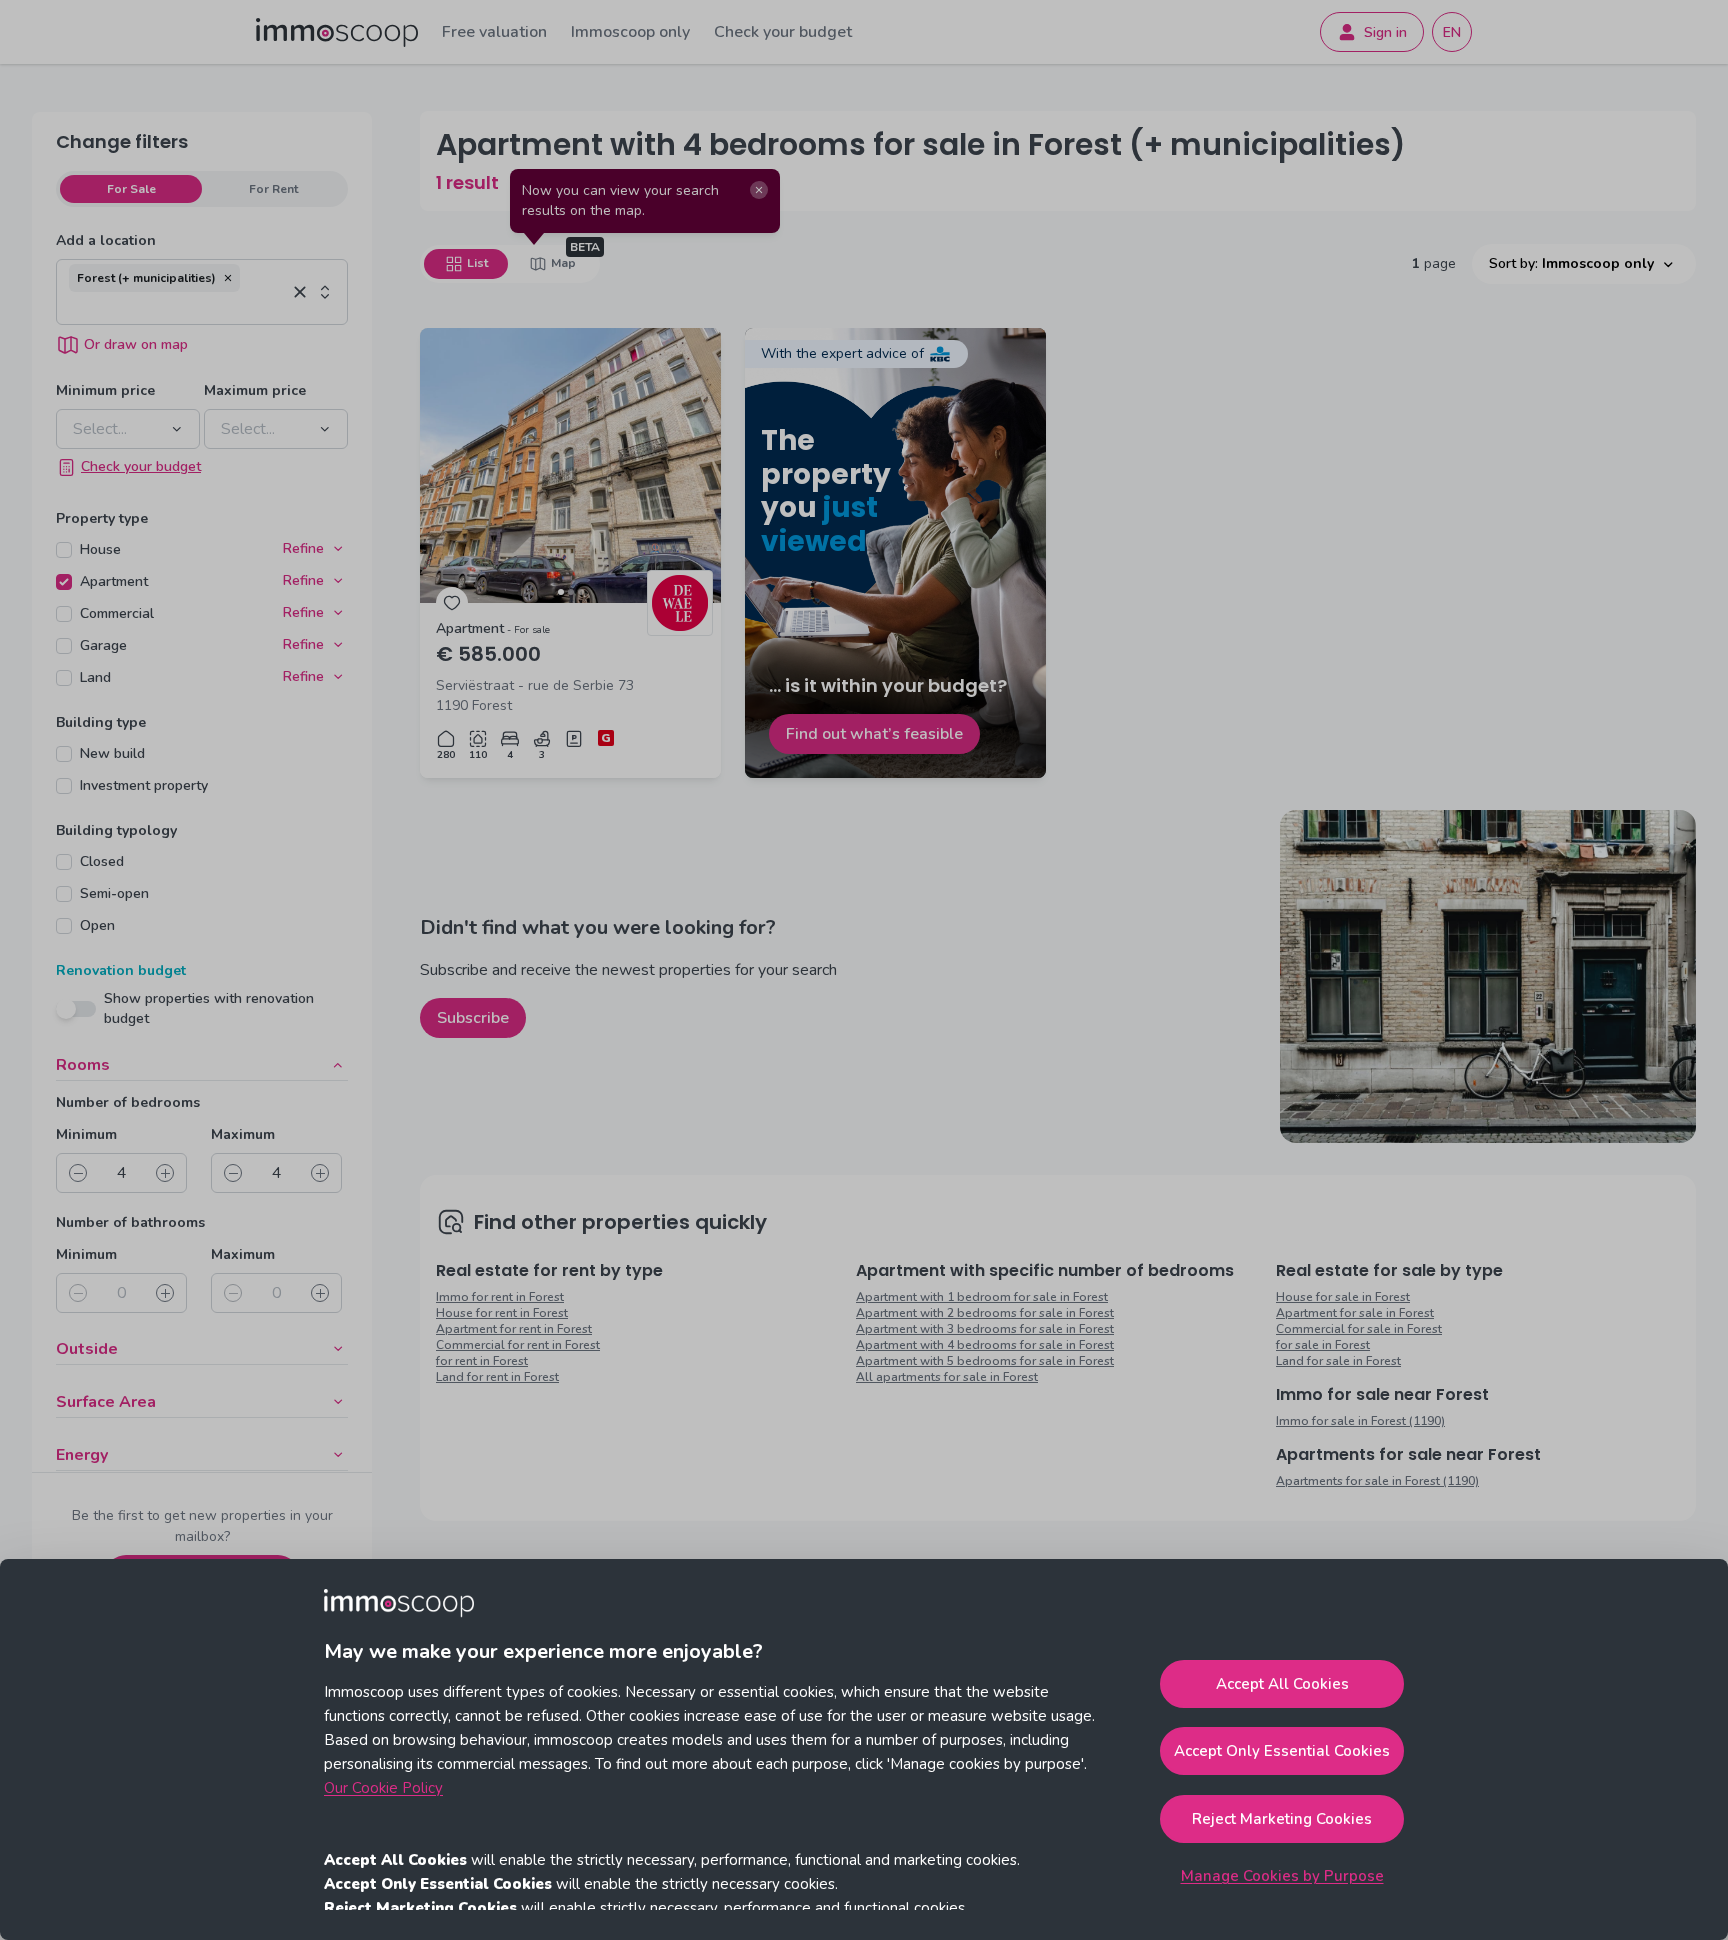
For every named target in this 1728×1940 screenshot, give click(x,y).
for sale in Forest (1323, 1345)
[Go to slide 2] (571, 592)
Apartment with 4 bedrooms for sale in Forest (985, 1345)
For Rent (273, 189)
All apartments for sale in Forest (947, 1377)
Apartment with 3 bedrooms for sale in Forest (985, 1329)
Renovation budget (121, 970)
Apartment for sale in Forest (1355, 1313)
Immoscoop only (630, 32)
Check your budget (783, 32)
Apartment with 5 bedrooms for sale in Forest (985, 1361)
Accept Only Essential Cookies (1282, 1751)
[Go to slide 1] (561, 592)
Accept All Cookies (1282, 1684)
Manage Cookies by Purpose (1282, 1876)
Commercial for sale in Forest (1359, 1329)
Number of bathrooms (130, 1222)
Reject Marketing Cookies (1282, 1819)
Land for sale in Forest (1338, 1361)
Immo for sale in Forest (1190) (1360, 1421)
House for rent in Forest (502, 1313)
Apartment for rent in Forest (514, 1329)
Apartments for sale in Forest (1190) (1377, 1481)
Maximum (243, 1134)
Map (563, 263)
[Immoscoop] (337, 32)
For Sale (131, 189)
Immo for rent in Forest (500, 1297)
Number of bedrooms (128, 1102)
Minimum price (105, 390)
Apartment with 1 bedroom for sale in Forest (982, 1297)
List (477, 263)
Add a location (106, 240)
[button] (228, 278)
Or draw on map (136, 344)
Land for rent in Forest (497, 1377)
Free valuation (494, 32)
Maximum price (255, 390)
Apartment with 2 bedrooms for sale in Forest (985, 1313)
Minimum (86, 1134)
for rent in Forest (482, 1361)
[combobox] (177, 308)
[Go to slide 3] (581, 592)
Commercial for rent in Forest (518, 1345)
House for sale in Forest (1343, 1297)
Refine (303, 548)
